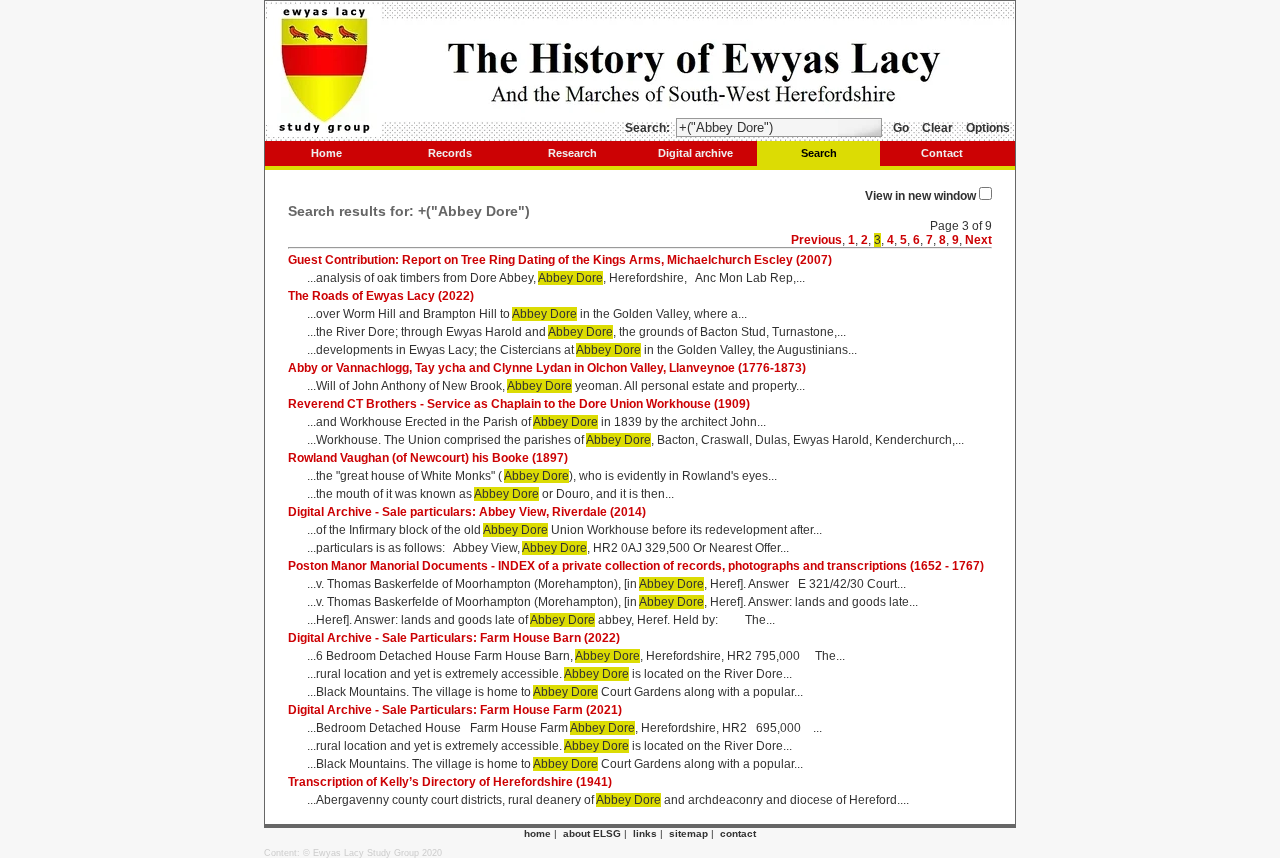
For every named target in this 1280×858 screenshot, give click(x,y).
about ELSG (592, 833)
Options (988, 128)
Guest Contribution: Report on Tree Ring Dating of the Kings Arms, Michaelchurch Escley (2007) (560, 260)
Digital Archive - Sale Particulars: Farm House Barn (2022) (454, 638)
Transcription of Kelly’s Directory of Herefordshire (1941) (450, 782)
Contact (942, 153)
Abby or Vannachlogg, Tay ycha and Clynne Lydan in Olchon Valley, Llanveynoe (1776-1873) (547, 368)
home (537, 833)
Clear (937, 128)
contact (738, 833)
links (645, 833)
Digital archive (695, 153)
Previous (816, 240)
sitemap (688, 833)
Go (901, 128)
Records (450, 153)
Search (819, 153)
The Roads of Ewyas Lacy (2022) (381, 296)
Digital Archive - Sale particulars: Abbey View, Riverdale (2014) (467, 512)
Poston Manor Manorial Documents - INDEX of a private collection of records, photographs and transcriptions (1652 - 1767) (636, 566)
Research (572, 153)
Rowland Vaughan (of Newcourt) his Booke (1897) (428, 458)
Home (326, 153)
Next (978, 240)
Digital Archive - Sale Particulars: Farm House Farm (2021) (455, 710)
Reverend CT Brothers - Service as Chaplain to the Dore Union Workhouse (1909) (519, 404)
